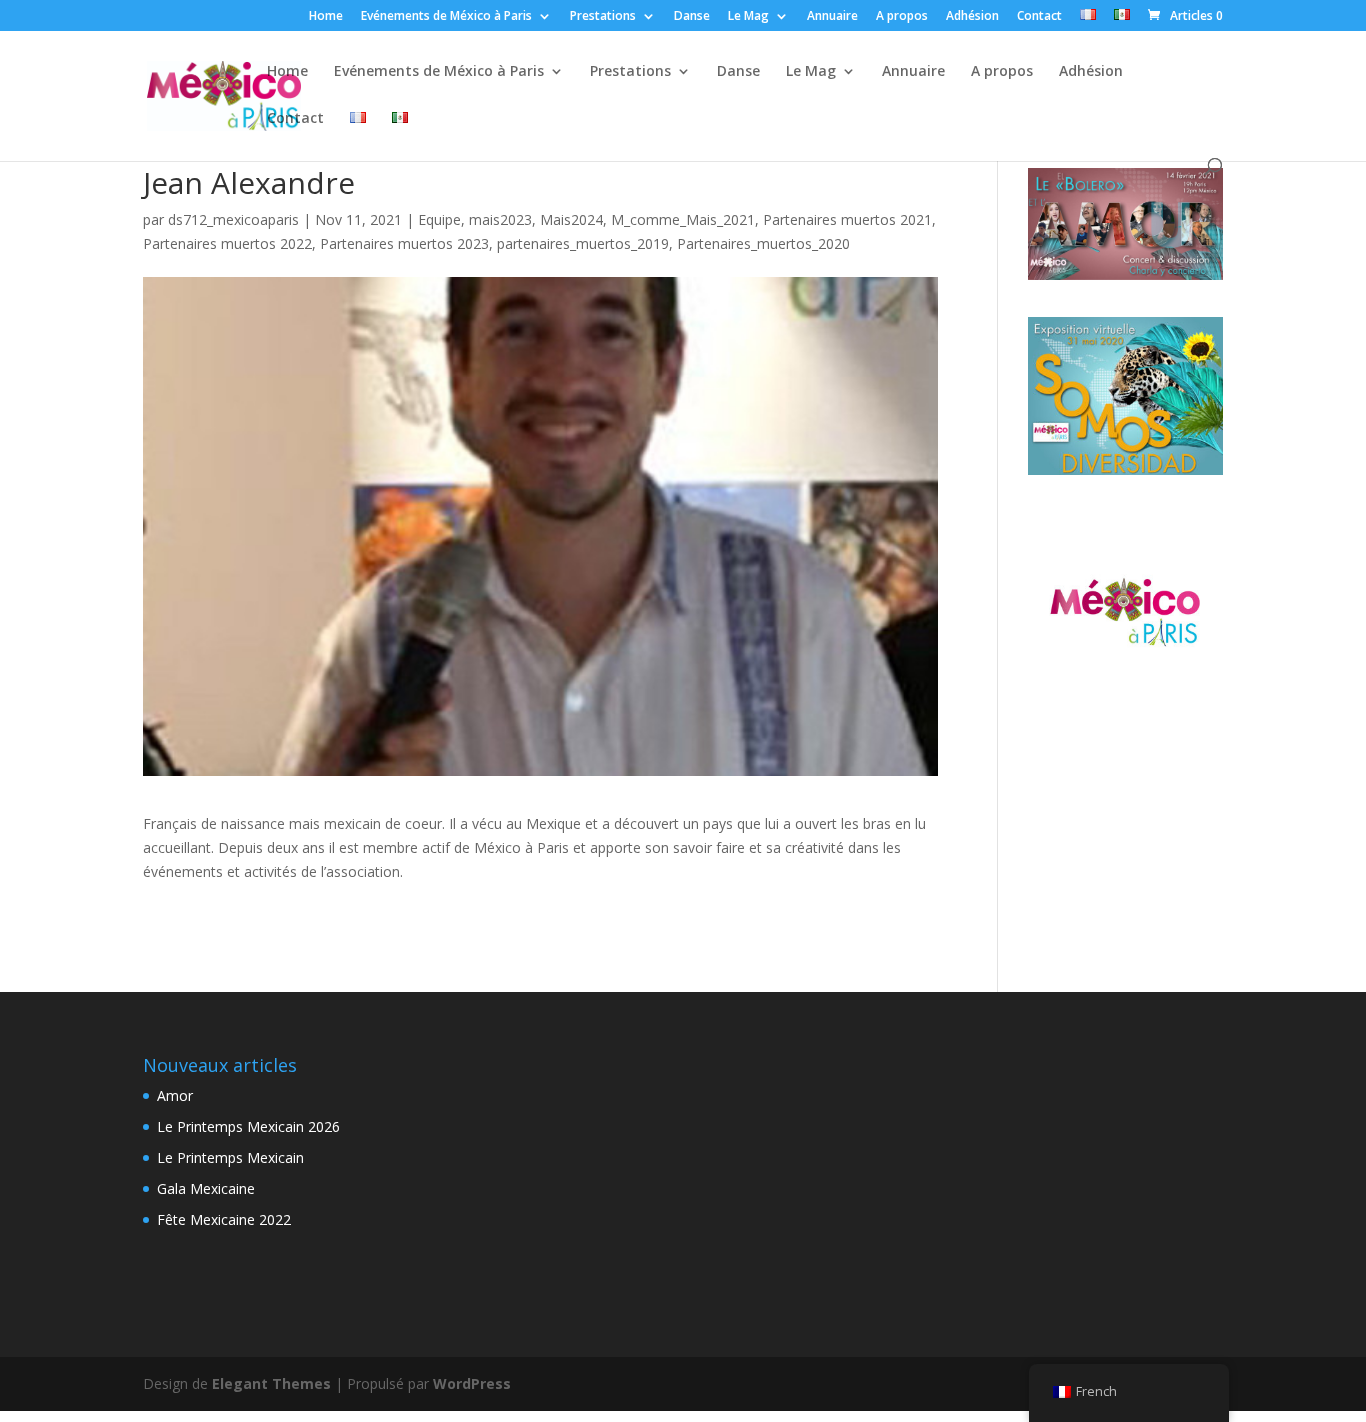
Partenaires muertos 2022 (227, 243)
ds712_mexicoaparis (233, 219)
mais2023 (500, 219)
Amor (175, 1095)
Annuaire (832, 17)
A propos (902, 17)
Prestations (603, 17)
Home (326, 17)
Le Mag (748, 17)
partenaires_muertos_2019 (583, 243)
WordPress (472, 1383)
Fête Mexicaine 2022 (224, 1219)
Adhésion (972, 17)
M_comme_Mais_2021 (683, 219)
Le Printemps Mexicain (230, 1157)
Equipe (439, 219)
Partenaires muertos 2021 (847, 219)
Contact (1039, 17)
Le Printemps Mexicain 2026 (248, 1126)
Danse (692, 17)
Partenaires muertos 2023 (404, 243)
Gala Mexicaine (206, 1188)
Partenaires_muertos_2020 (763, 243)
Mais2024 (571, 219)
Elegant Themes (271, 1383)
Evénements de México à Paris (446, 17)
